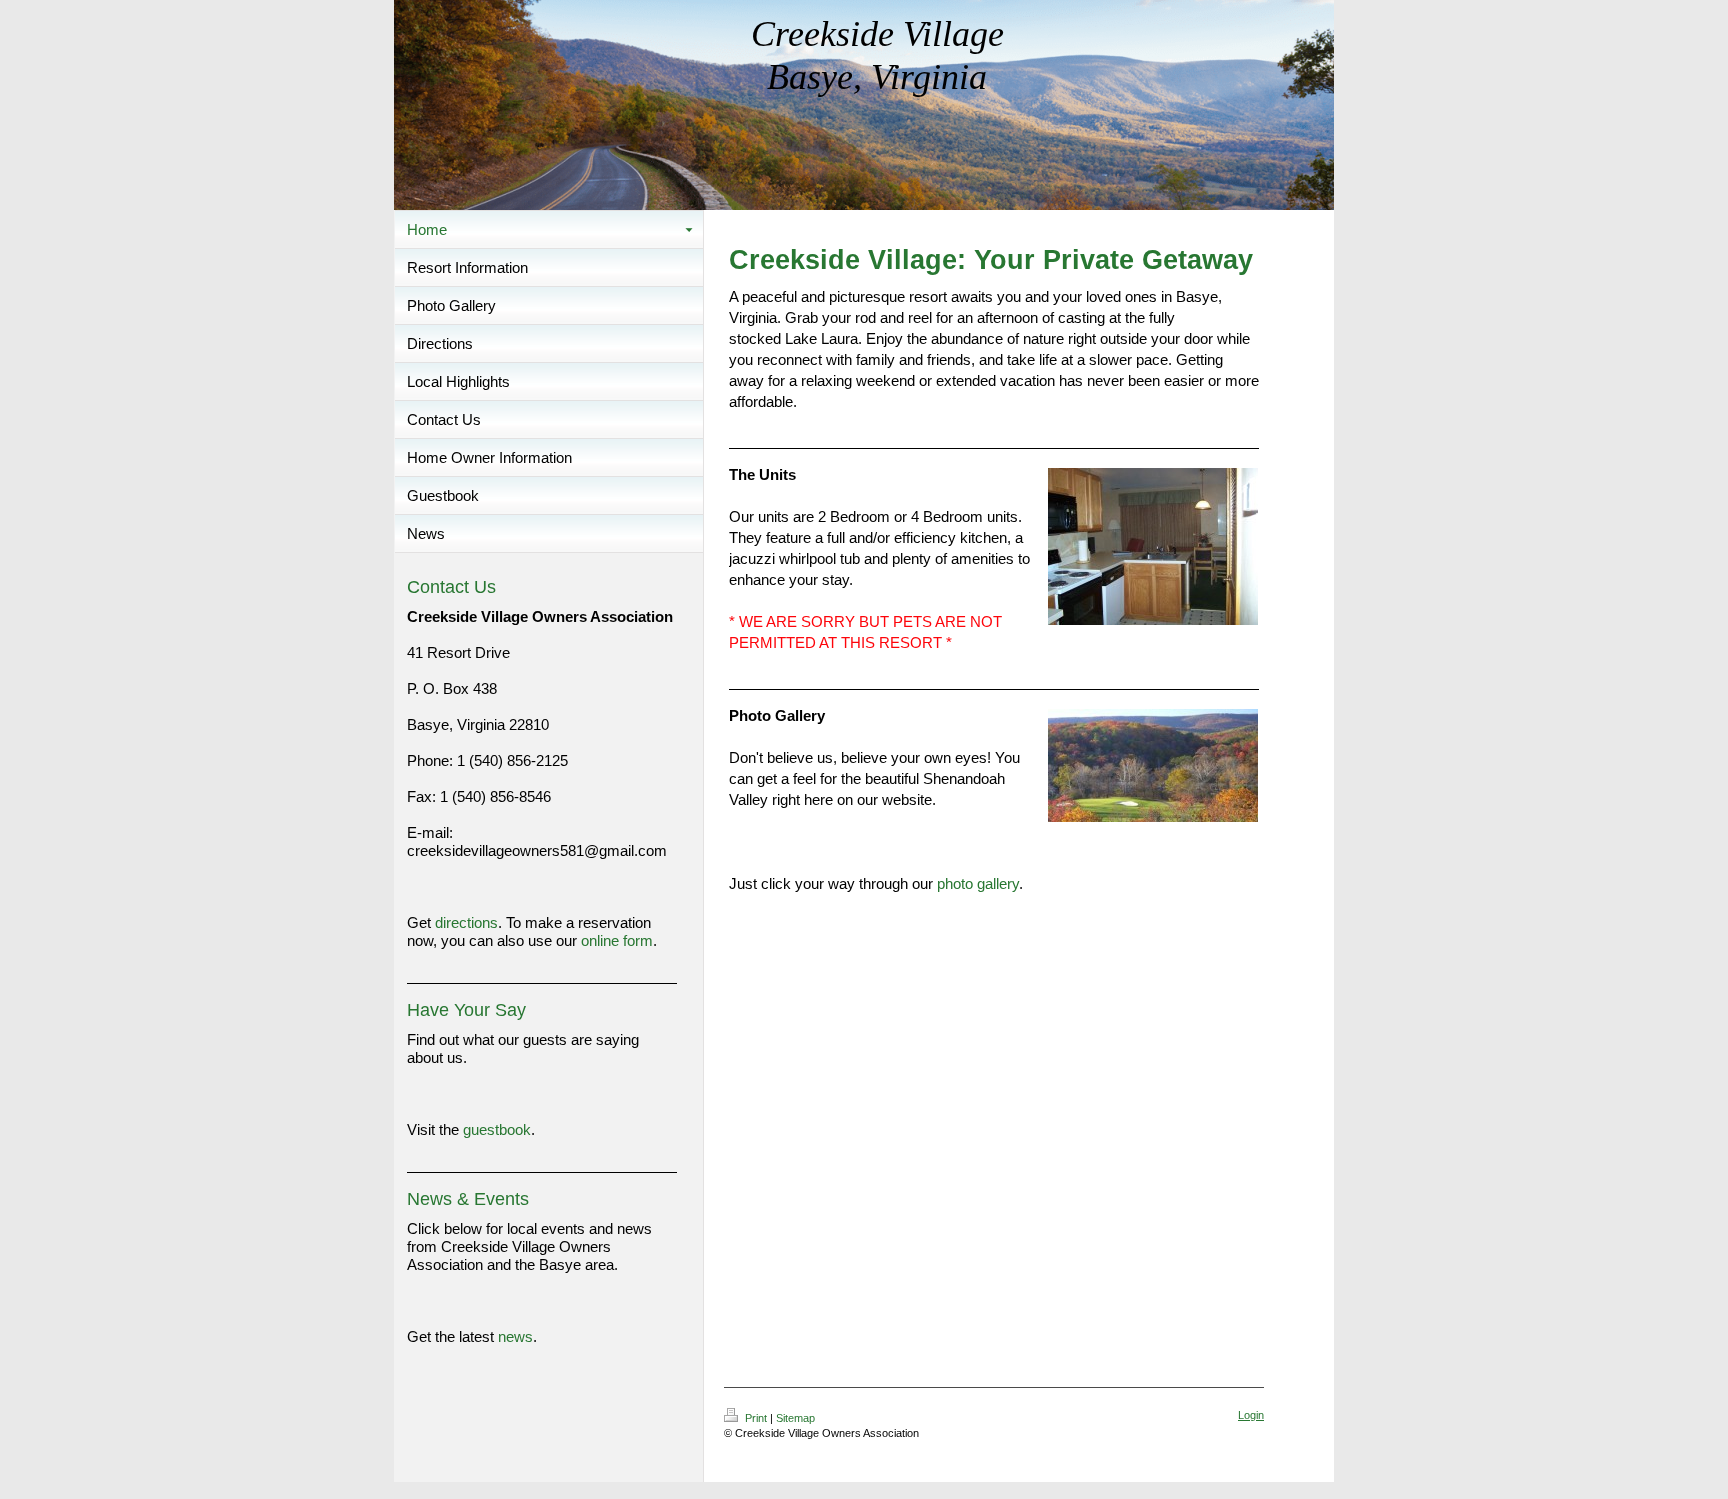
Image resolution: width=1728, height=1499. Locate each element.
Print (756, 1418)
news (515, 1336)
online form (617, 940)
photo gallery (978, 883)
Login (1251, 1415)
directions (466, 922)
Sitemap (795, 1418)
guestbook (497, 1129)
